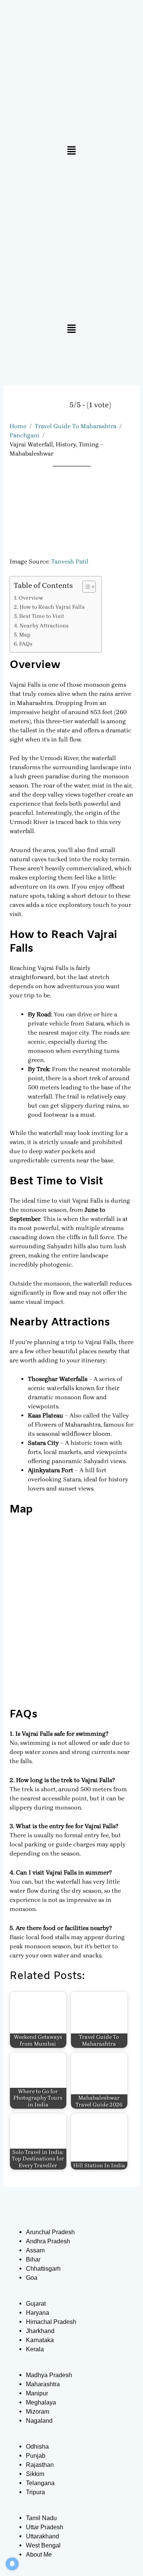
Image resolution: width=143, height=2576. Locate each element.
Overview (31, 598)
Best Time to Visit (42, 616)
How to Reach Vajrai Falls (52, 607)
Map (25, 635)
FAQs (26, 644)
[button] (71, 151)
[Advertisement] (71, 242)
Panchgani (24, 435)
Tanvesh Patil (70, 561)
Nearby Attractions (44, 626)
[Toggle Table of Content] (85, 587)
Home (18, 426)
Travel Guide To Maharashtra (76, 426)
